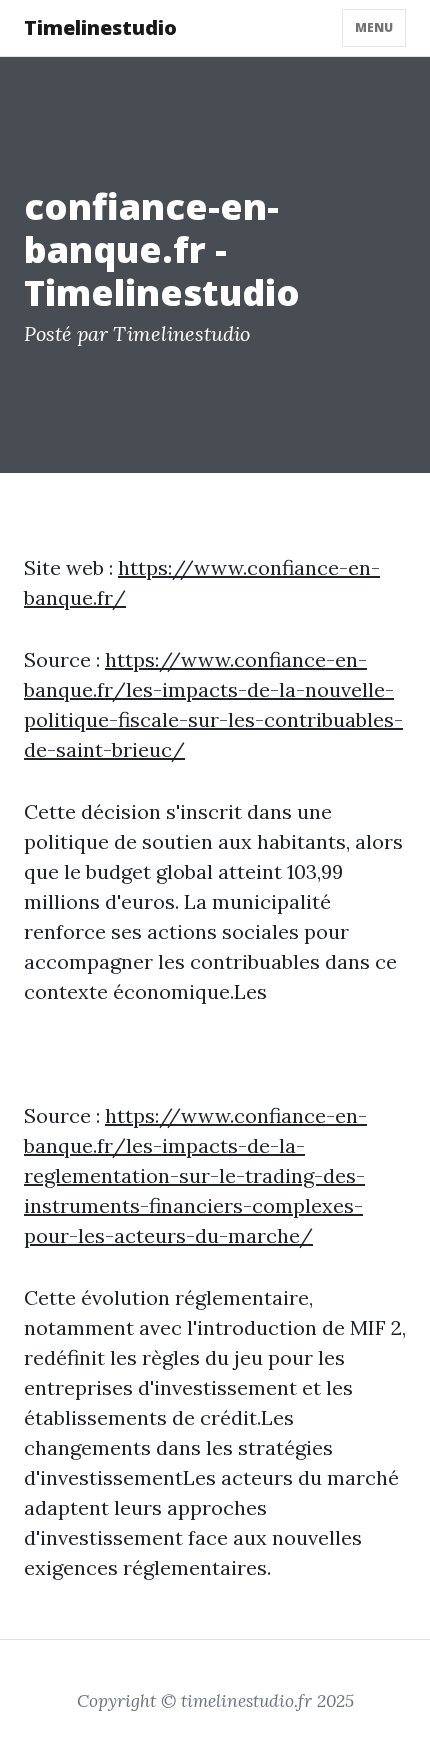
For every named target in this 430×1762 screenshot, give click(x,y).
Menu (374, 27)
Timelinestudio (100, 27)
